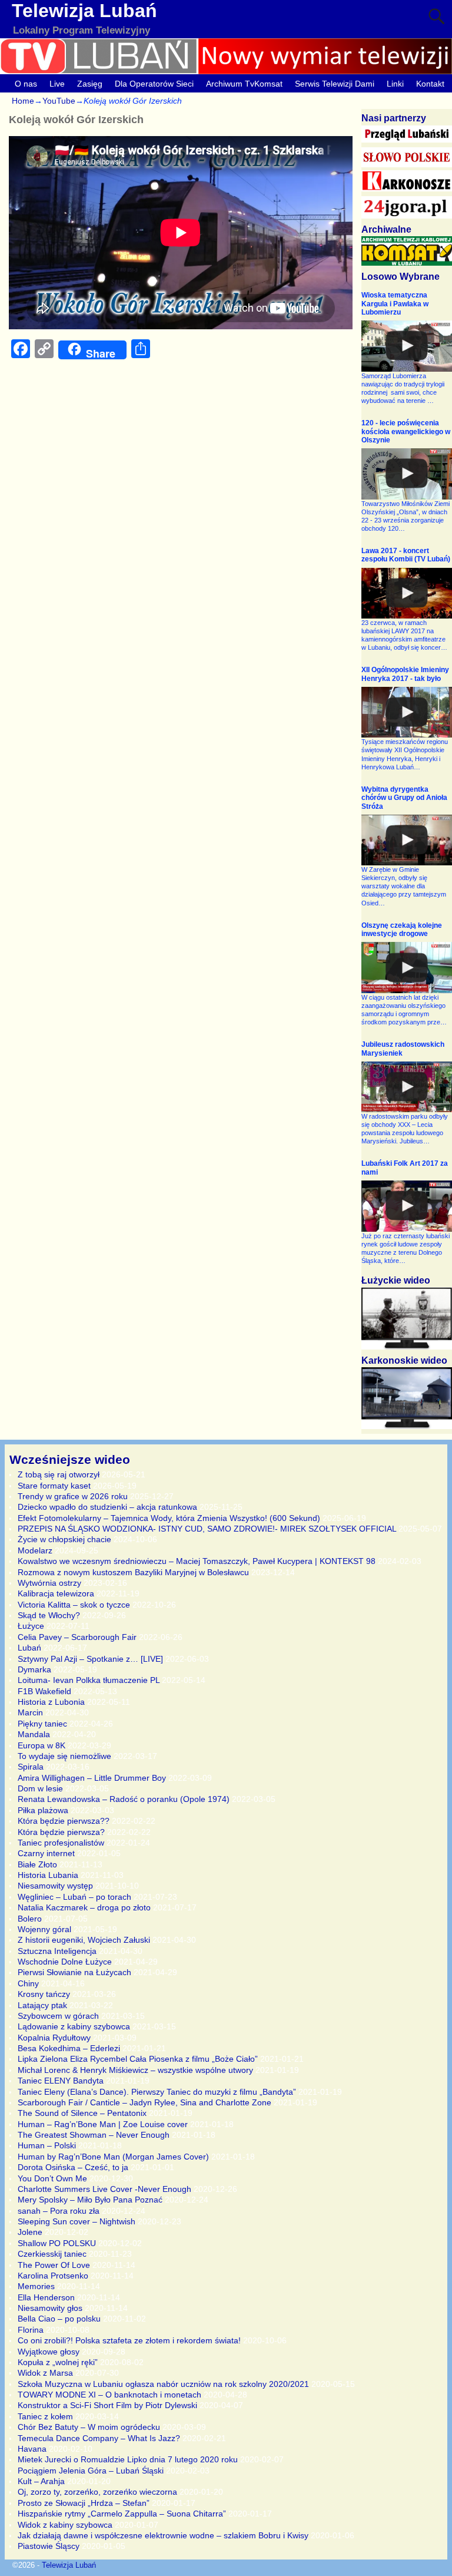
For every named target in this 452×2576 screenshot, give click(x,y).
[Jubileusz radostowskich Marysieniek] (407, 1087)
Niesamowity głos (50, 2308)
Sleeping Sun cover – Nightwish (77, 2221)
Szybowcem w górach (58, 2016)
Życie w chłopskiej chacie (64, 1539)
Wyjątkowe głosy (49, 2352)
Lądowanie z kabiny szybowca (74, 2026)
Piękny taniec (42, 1724)
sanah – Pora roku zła (59, 2211)
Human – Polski (47, 2145)
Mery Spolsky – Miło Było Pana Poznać (90, 2200)
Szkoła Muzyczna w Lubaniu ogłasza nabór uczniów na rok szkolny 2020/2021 (163, 2384)
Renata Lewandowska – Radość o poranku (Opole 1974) (124, 1799)
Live (57, 84)
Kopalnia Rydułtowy (54, 2038)
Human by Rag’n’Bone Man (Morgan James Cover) (113, 2157)
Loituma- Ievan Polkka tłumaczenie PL (89, 1680)
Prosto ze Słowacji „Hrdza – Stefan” (84, 2503)
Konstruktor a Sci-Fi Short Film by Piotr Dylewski (107, 2405)
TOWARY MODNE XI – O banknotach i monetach (109, 2395)
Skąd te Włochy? (49, 1615)
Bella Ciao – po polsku (59, 2319)
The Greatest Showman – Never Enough (94, 2135)
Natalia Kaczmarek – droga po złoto (84, 1907)
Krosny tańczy (44, 1994)
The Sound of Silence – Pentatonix (82, 2113)
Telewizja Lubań (84, 11)
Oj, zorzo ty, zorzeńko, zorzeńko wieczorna (97, 2492)
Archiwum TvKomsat (244, 84)
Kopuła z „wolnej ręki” (58, 2362)
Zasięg (90, 84)
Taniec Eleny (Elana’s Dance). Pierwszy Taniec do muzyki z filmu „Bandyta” (157, 2092)
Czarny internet (46, 1853)
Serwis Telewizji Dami (335, 84)
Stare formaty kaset (54, 1486)
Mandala (34, 1734)
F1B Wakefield (44, 1691)
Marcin (30, 1712)
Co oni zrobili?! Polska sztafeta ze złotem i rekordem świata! (129, 2340)
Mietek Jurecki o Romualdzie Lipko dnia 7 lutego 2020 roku (128, 2459)
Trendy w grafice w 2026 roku (73, 1496)
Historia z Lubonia (51, 1702)
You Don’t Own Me (52, 2178)
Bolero (30, 1919)
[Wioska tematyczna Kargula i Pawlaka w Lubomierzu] (407, 346)
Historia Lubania (48, 1875)
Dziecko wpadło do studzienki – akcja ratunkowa (107, 1507)
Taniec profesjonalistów (61, 1843)
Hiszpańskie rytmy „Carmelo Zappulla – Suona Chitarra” (122, 2514)
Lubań (29, 1648)
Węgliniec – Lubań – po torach (74, 1897)
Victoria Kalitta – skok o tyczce (74, 1605)
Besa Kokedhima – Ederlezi (69, 2048)
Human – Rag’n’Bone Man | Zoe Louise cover (103, 2124)
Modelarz (35, 1550)
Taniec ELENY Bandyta (61, 2081)
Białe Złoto (37, 1864)
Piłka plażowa (43, 1810)
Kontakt (430, 84)
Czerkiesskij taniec (52, 2254)
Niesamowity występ (55, 1886)
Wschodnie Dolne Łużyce (65, 1962)
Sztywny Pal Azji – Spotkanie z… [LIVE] (90, 1659)
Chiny (28, 1983)
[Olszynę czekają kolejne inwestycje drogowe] (407, 967)
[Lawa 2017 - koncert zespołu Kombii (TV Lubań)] (407, 593)
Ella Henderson (46, 2297)
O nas (26, 84)
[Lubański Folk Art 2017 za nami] (407, 1206)
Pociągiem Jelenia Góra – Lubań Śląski (91, 2471)
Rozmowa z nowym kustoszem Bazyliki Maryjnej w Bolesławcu (133, 1572)
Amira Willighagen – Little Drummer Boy (92, 1778)
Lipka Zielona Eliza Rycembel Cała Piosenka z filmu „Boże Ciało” (138, 2059)
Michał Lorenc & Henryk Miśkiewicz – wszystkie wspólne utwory (135, 2070)
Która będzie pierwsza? (61, 1832)
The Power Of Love (54, 2265)
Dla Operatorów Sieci (154, 84)
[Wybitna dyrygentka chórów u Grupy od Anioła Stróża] (407, 840)
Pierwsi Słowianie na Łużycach (74, 1972)
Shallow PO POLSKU (57, 2243)
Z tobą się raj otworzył (59, 1474)
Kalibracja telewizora (56, 1593)
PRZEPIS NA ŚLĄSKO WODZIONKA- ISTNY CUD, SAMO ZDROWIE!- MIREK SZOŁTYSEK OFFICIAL (207, 1529)
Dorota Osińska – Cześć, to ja (73, 2167)
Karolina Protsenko (53, 2276)
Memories (36, 2286)
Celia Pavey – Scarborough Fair (77, 1637)
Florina (31, 2330)
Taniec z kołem (45, 2416)
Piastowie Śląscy (49, 2546)
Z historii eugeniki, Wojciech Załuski (84, 1940)
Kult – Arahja (41, 2481)
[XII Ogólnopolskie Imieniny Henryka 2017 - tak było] (407, 712)
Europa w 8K (41, 1745)
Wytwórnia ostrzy (49, 1583)
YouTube (59, 101)
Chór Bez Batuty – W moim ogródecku (89, 2427)
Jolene (30, 2232)
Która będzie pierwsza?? (64, 1821)
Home (23, 101)
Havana (32, 2449)
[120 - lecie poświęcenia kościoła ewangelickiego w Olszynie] (407, 474)
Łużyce (31, 1626)
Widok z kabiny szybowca (65, 2525)
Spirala (31, 1767)
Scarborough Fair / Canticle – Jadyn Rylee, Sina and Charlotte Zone (144, 2102)
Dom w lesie (40, 1788)
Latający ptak (42, 2005)
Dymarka (34, 1669)
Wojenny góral (44, 1929)
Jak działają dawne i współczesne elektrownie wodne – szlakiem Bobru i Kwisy (163, 2535)
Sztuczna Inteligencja (57, 1951)
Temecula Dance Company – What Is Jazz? (99, 2438)
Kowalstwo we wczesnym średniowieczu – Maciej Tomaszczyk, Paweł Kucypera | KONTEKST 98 (197, 1561)
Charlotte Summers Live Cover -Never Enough (104, 2189)
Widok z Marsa (45, 2373)
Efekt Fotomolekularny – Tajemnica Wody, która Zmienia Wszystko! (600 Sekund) (169, 1518)
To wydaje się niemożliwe (64, 1756)
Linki (395, 84)
